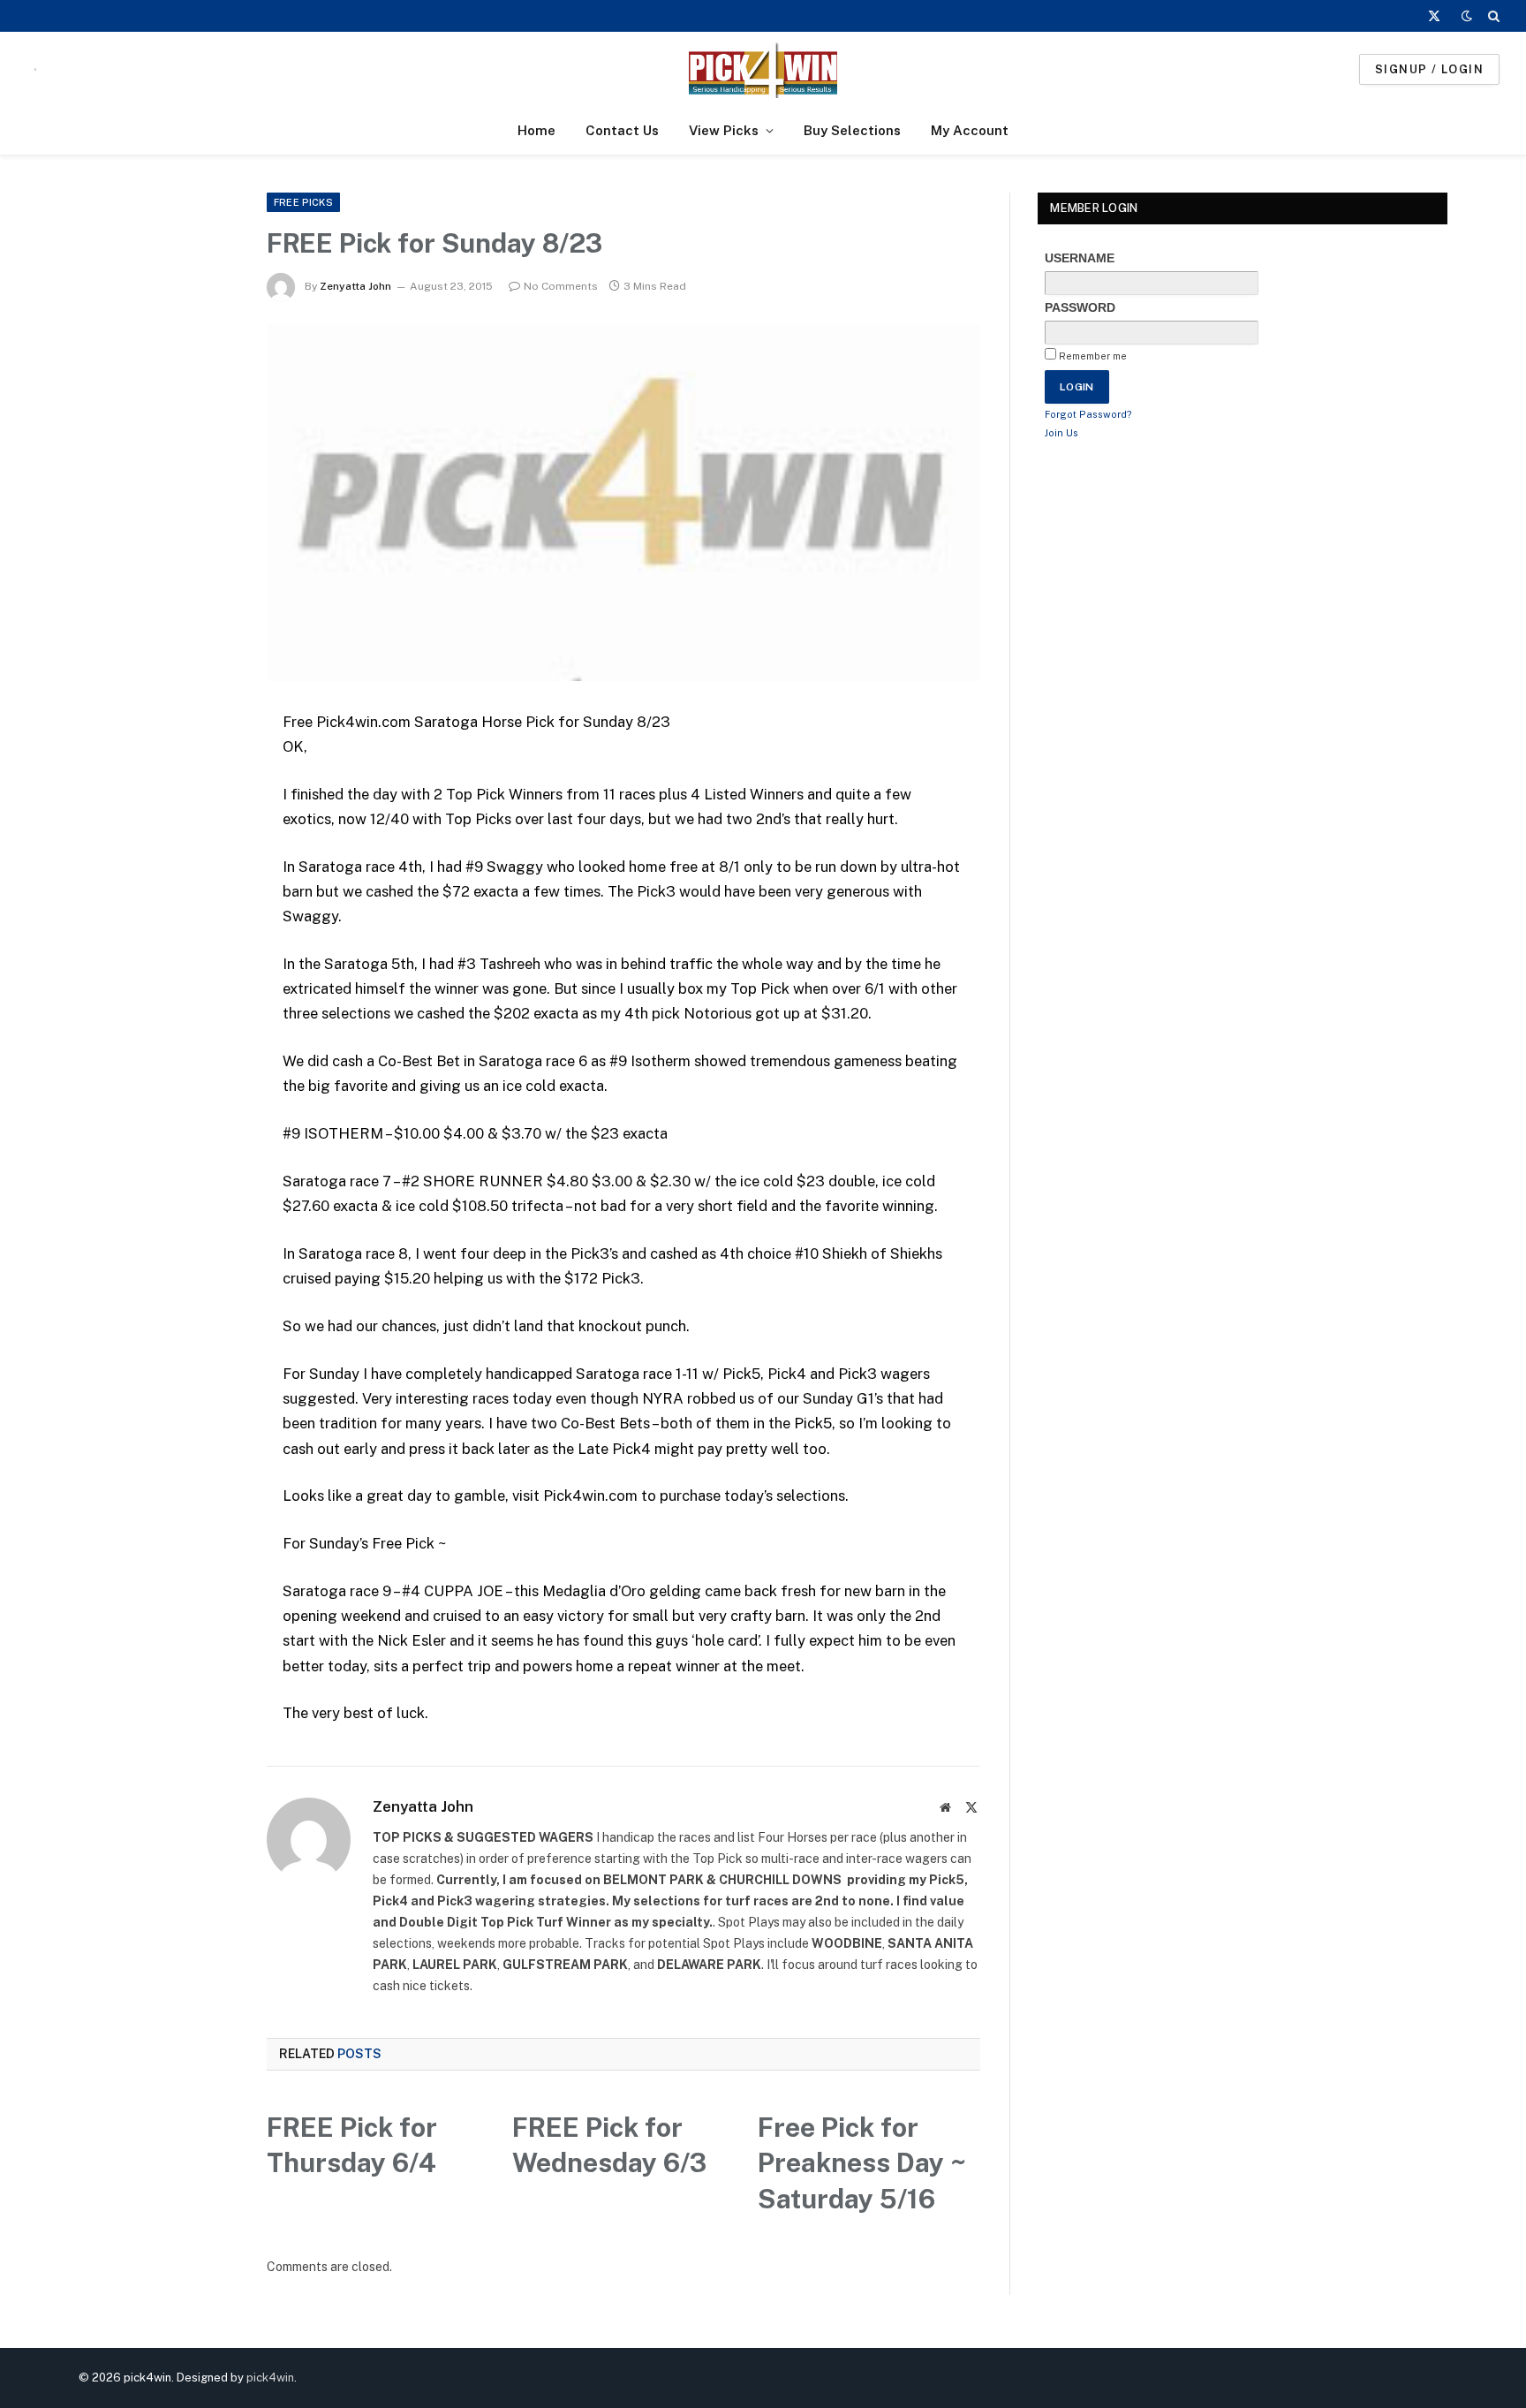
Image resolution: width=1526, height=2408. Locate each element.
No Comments (561, 286)
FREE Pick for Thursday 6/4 (352, 2145)
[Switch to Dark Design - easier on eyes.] (1467, 16)
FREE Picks (303, 202)
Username (1080, 258)
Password (1080, 307)
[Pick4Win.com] (763, 69)
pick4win (270, 2378)
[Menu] (35, 69)
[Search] (1492, 16)
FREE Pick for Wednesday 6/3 (609, 2145)
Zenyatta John (355, 286)
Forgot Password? (1088, 414)
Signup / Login (1429, 69)
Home (536, 130)
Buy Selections (852, 130)
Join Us (1061, 433)
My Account (970, 130)
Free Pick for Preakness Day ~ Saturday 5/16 (862, 2163)
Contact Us (622, 130)
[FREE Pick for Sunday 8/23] (624, 502)
